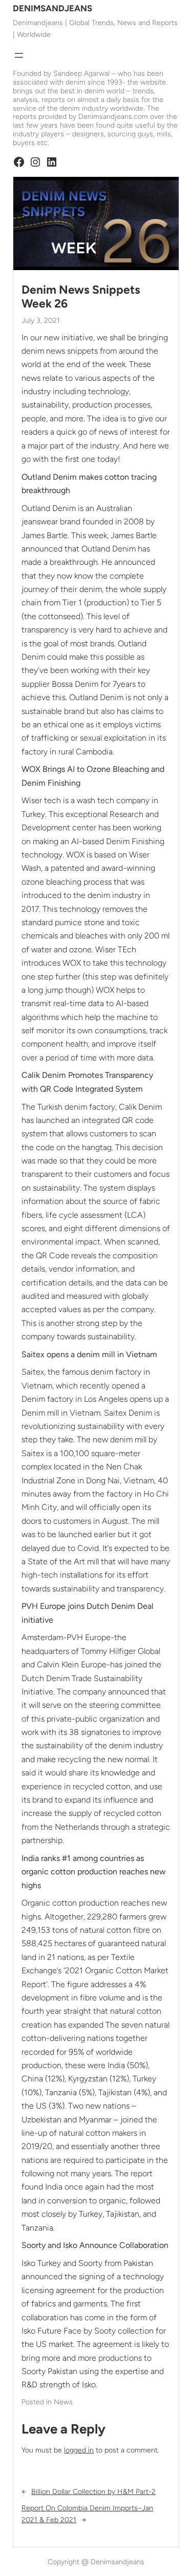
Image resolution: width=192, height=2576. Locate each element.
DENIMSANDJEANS (52, 8)
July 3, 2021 (41, 321)
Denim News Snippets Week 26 (81, 297)
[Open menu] (19, 55)
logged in (79, 2450)
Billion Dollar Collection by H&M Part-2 (93, 2492)
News (63, 2402)
